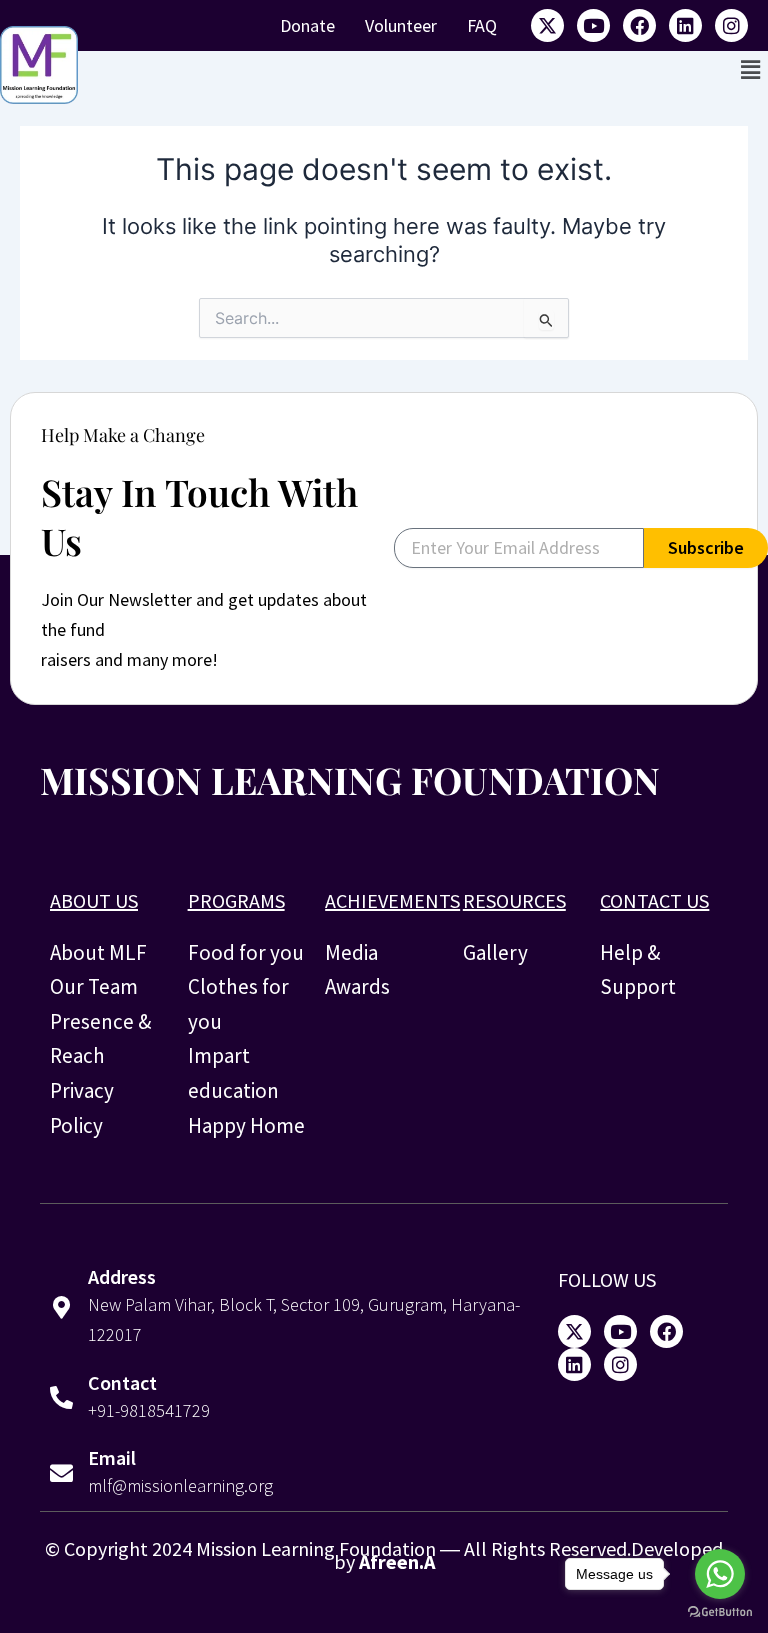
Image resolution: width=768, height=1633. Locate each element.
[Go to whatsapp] (720, 1574)
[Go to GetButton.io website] (720, 1612)
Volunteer (401, 25)
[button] (751, 69)
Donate (307, 25)
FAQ (482, 25)
